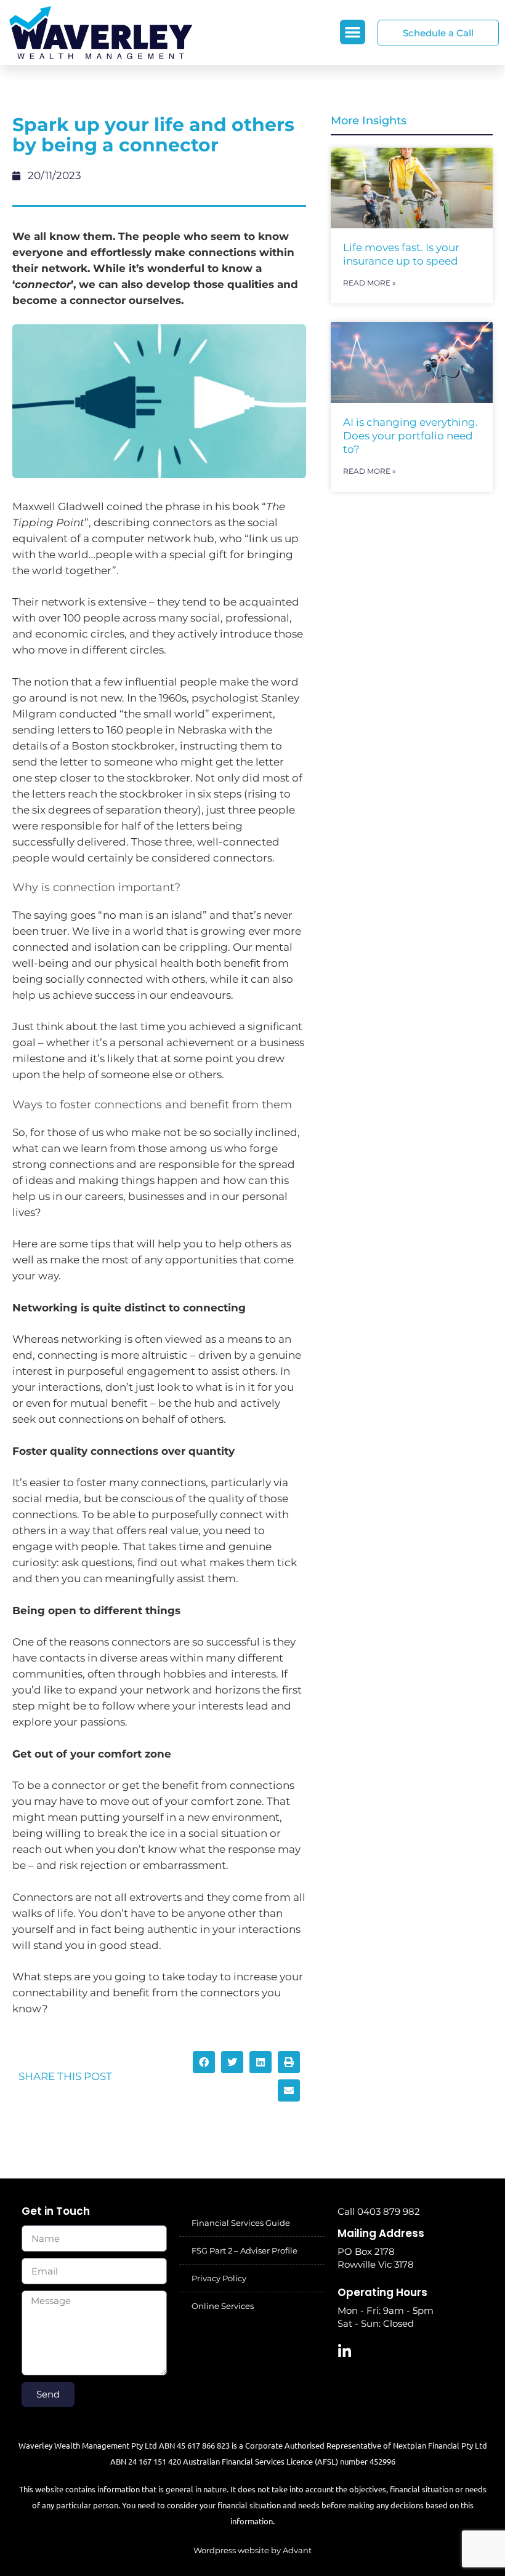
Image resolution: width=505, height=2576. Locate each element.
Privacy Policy (219, 2278)
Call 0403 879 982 (379, 2211)
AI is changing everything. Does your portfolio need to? (410, 436)
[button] (353, 32)
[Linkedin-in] (345, 2351)
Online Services (223, 2306)
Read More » (370, 283)
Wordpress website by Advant (252, 2550)
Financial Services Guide (241, 2223)
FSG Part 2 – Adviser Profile (244, 2250)
